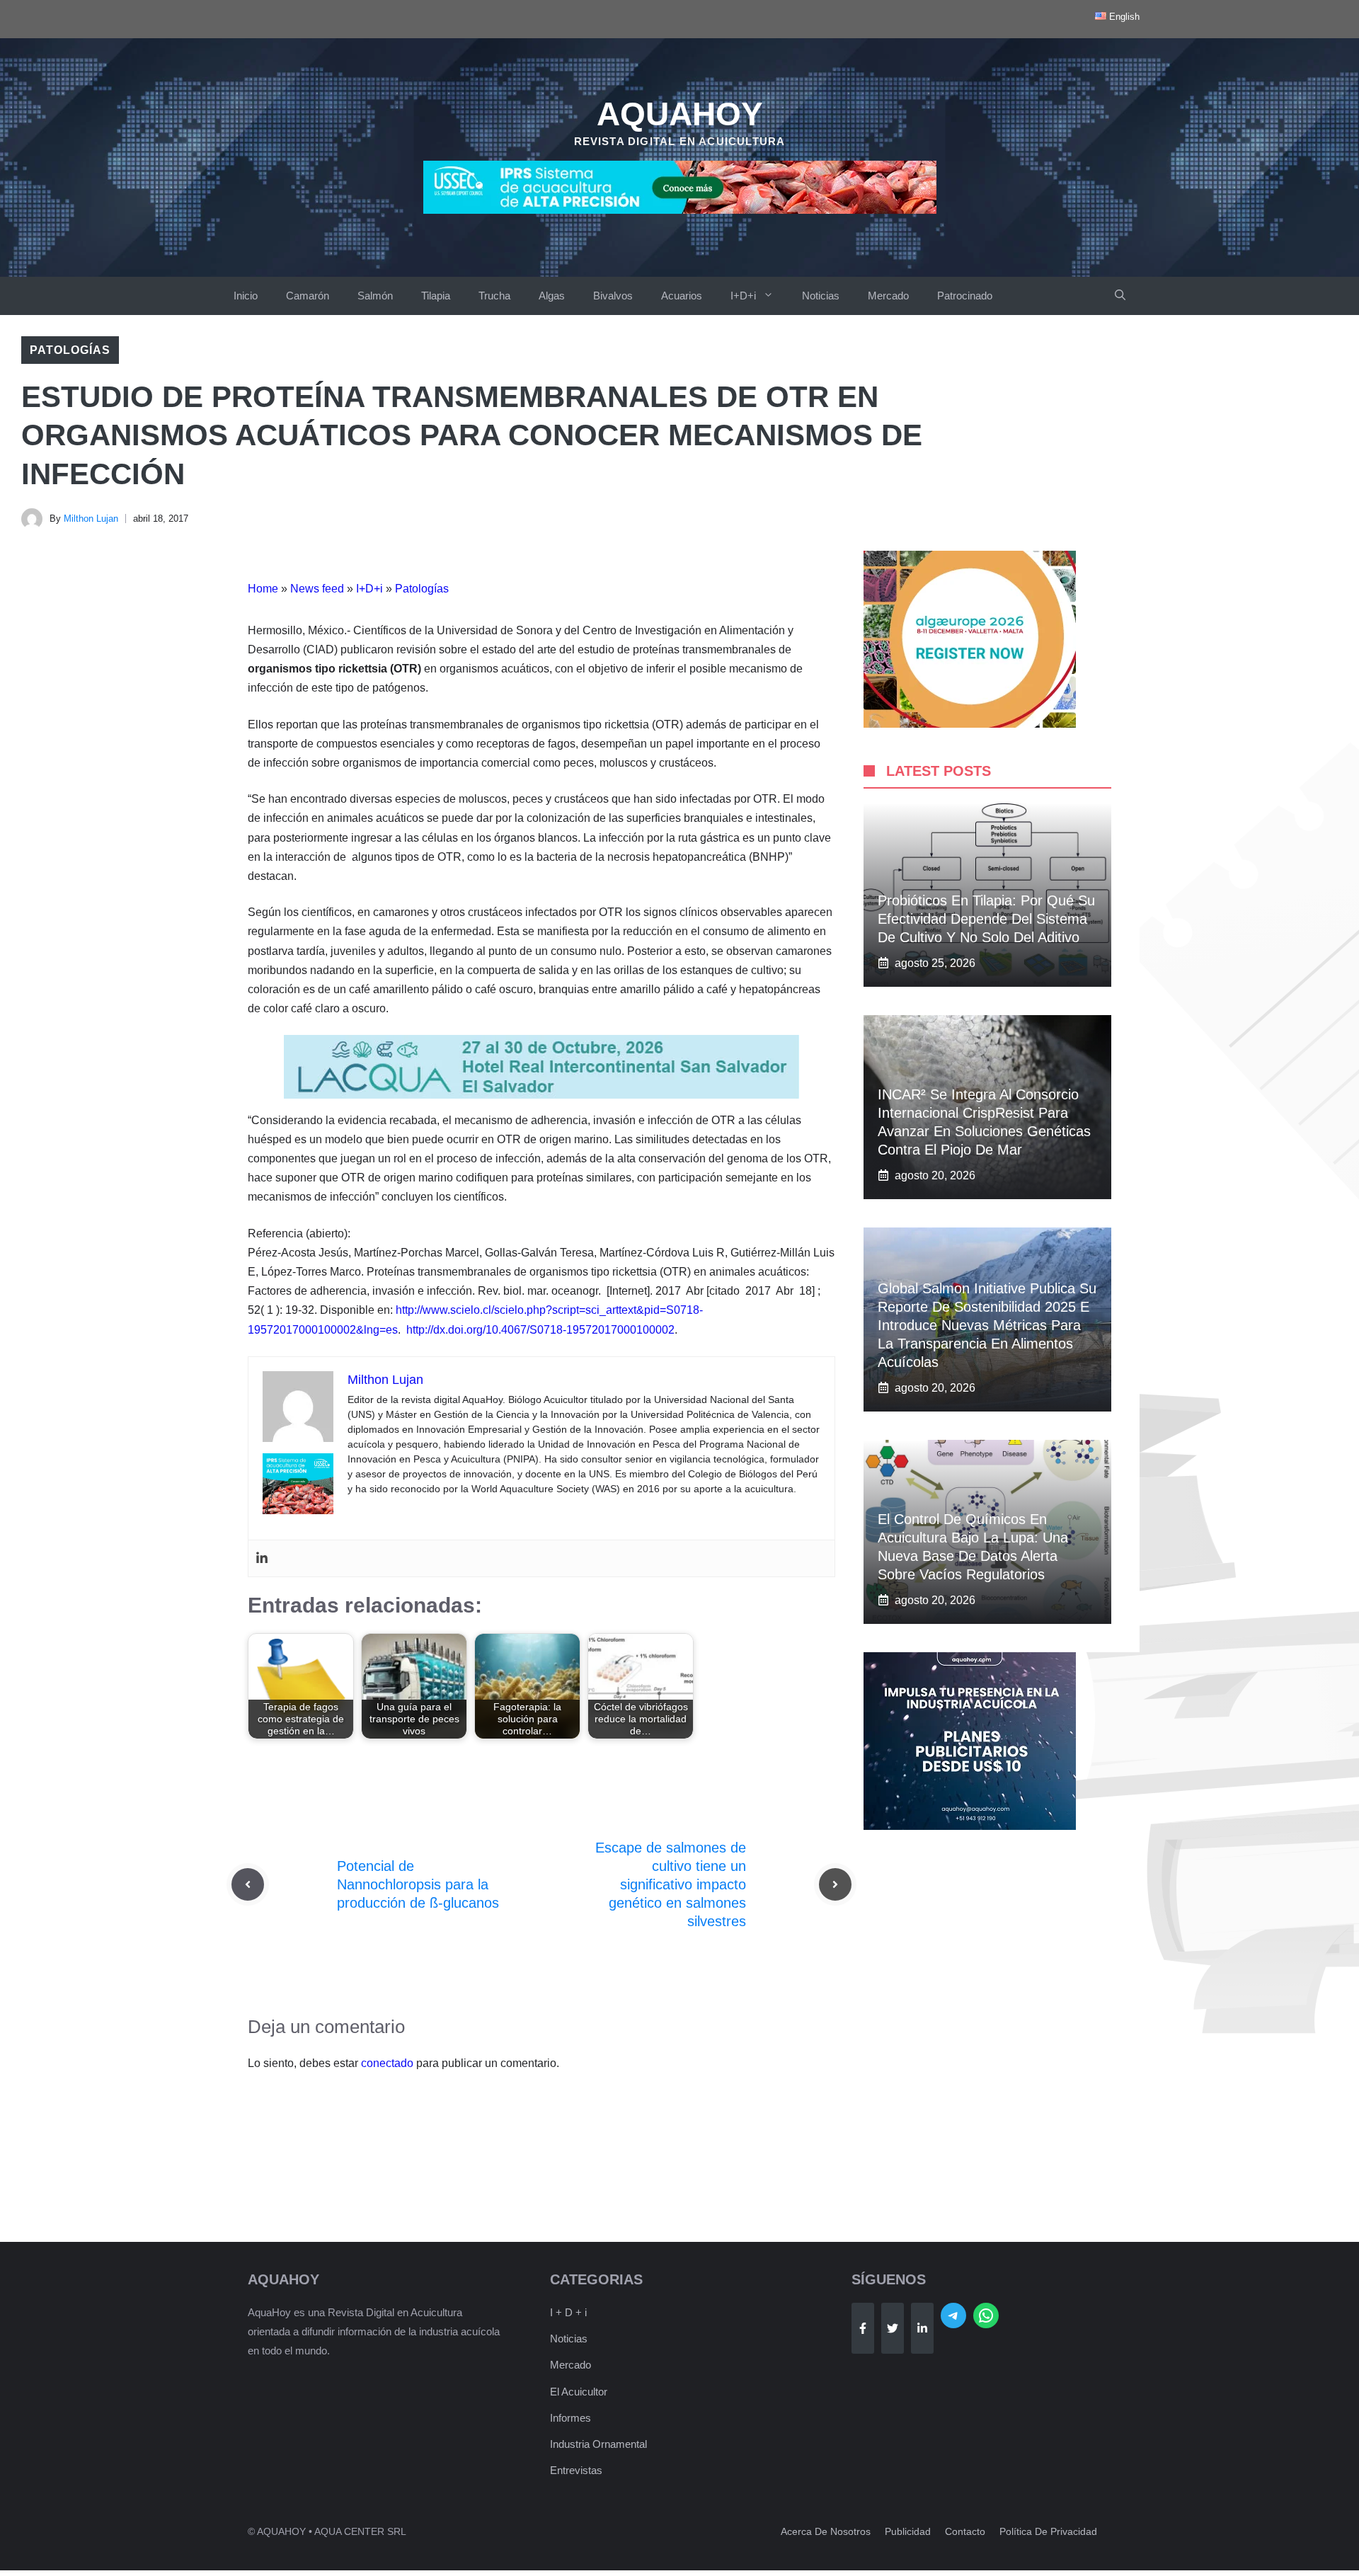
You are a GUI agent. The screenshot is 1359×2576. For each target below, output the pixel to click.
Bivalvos (613, 296)
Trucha (494, 296)
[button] (1120, 296)
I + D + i (568, 2312)
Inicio (246, 296)
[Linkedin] (262, 1558)
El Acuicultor (579, 2392)
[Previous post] (248, 1884)
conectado (387, 2063)
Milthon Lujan (91, 519)
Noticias (821, 296)
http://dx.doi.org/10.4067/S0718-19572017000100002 (540, 1330)
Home (263, 589)
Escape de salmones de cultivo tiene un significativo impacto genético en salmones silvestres (671, 1884)
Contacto (965, 2531)
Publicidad (908, 2531)
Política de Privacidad (1048, 2531)
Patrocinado (965, 296)
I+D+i (743, 296)
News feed (317, 589)
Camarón (308, 296)
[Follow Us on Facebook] (863, 2328)
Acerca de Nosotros (826, 2531)
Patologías (70, 350)
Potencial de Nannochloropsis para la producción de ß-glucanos (418, 1884)
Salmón (375, 296)
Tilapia (436, 296)
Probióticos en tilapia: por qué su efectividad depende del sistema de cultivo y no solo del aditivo (986, 919)
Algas (552, 296)
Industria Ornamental (598, 2444)
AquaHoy (680, 114)
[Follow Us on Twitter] (893, 2328)
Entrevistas (576, 2470)
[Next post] (835, 1884)
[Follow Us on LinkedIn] (922, 2328)
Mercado (888, 296)
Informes (570, 2418)
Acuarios (682, 296)
